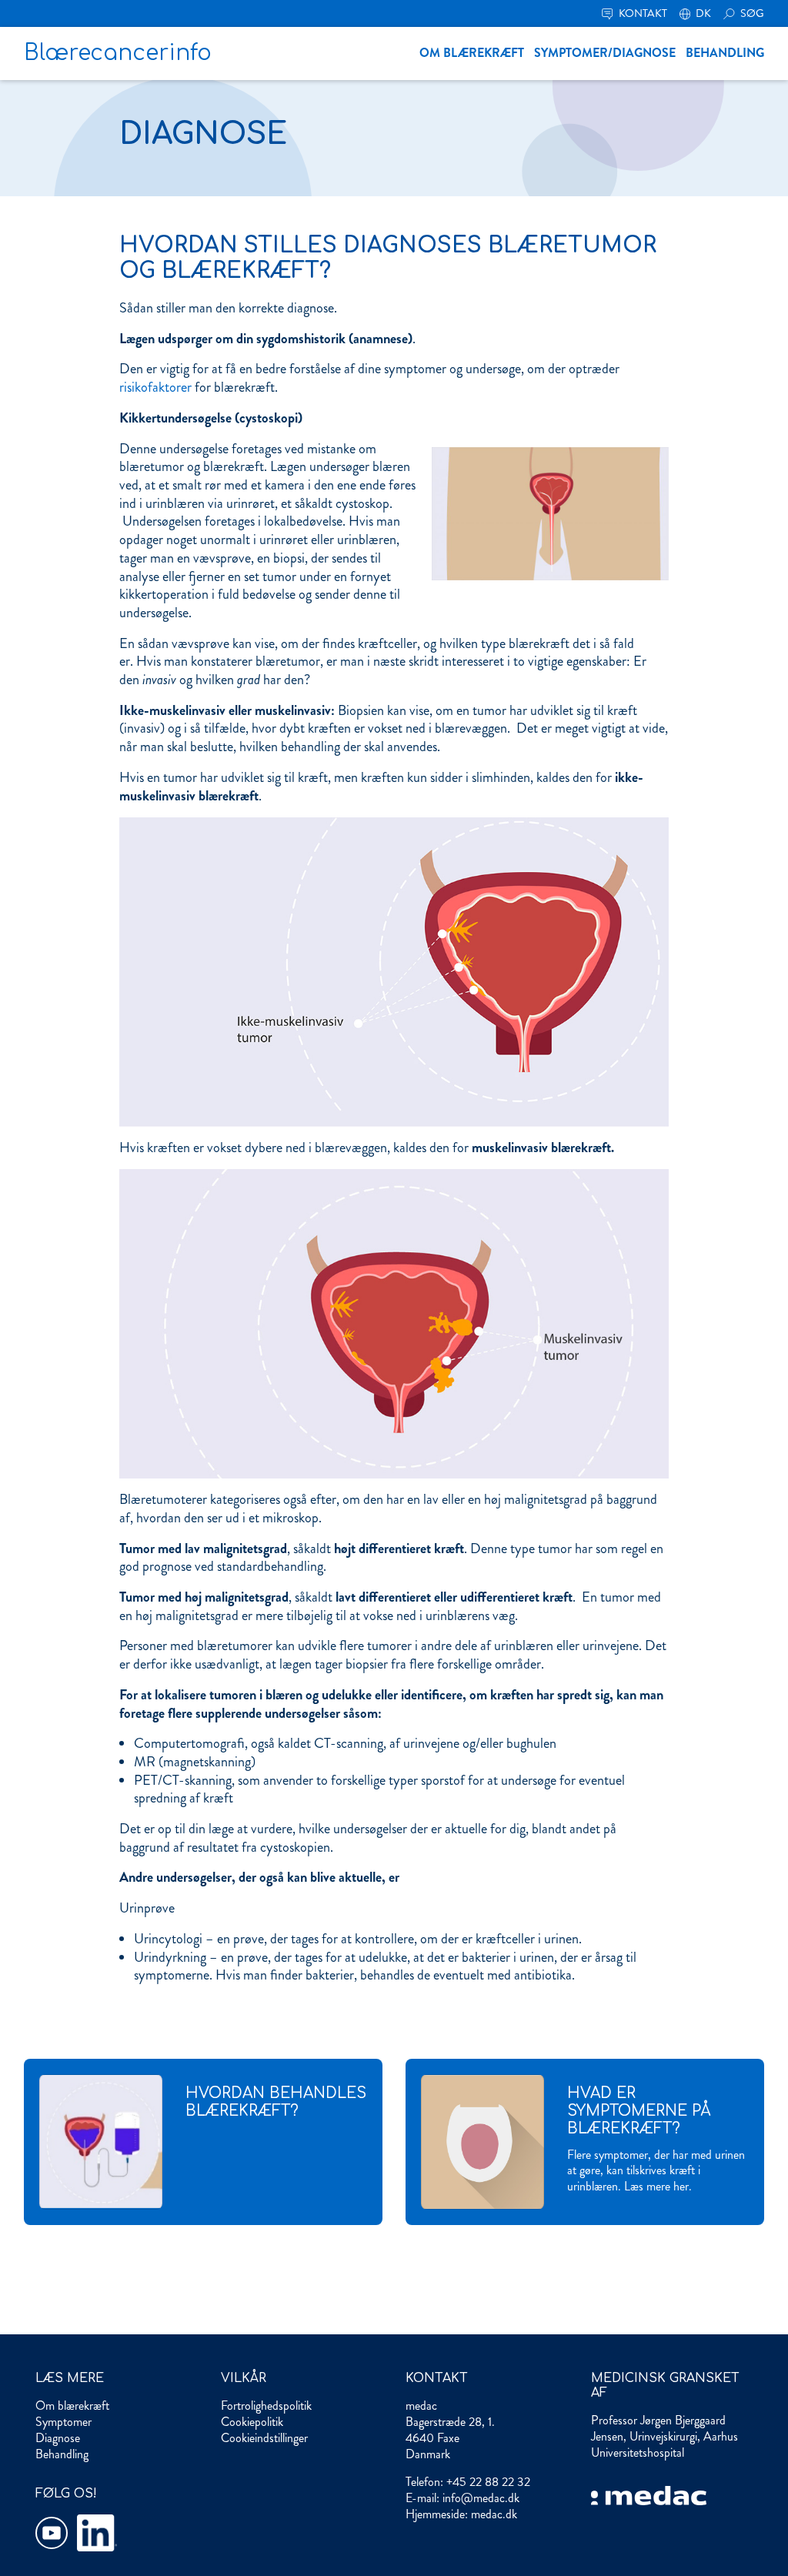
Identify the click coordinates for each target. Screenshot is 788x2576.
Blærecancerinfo (118, 53)
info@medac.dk (481, 2498)
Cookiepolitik (252, 2422)
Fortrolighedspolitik (266, 2406)
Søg (751, 13)
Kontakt (642, 13)
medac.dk (494, 2514)
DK (702, 13)
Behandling (725, 53)
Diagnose (58, 2438)
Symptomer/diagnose (605, 53)
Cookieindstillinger (264, 2438)
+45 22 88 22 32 (488, 2482)
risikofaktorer (155, 387)
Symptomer (63, 2422)
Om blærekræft (472, 53)
